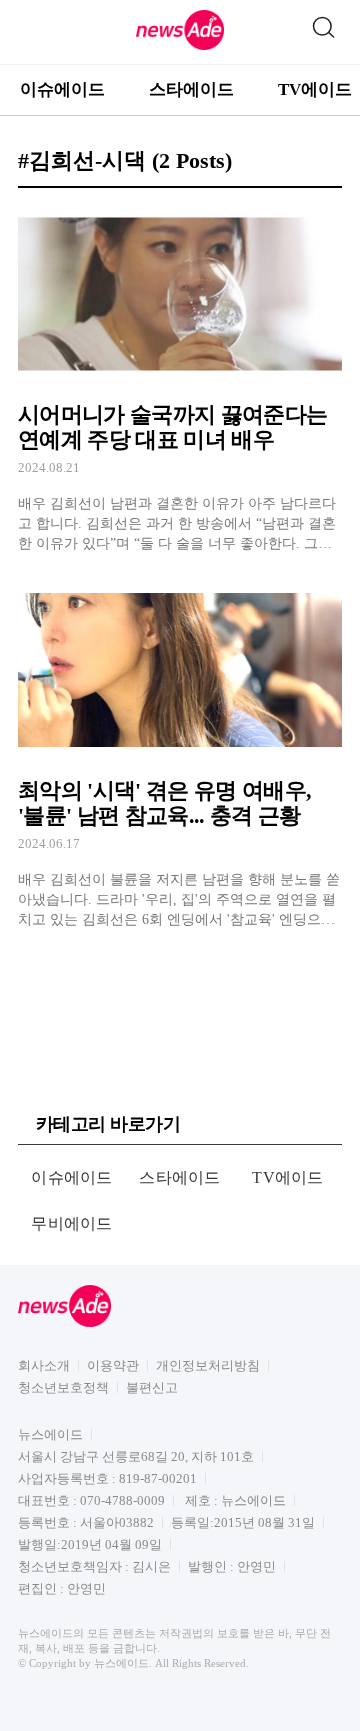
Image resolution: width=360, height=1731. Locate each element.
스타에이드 (191, 89)
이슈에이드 (62, 89)
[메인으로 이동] (180, 46)
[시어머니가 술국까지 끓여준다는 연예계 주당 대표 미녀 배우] (180, 379)
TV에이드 (288, 1177)
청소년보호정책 (63, 1387)
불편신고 (152, 1387)
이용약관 (113, 1365)
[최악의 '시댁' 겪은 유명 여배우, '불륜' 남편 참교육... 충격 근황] (180, 755)
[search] (323, 23)
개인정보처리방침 (208, 1365)
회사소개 (44, 1365)
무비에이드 (72, 1223)
